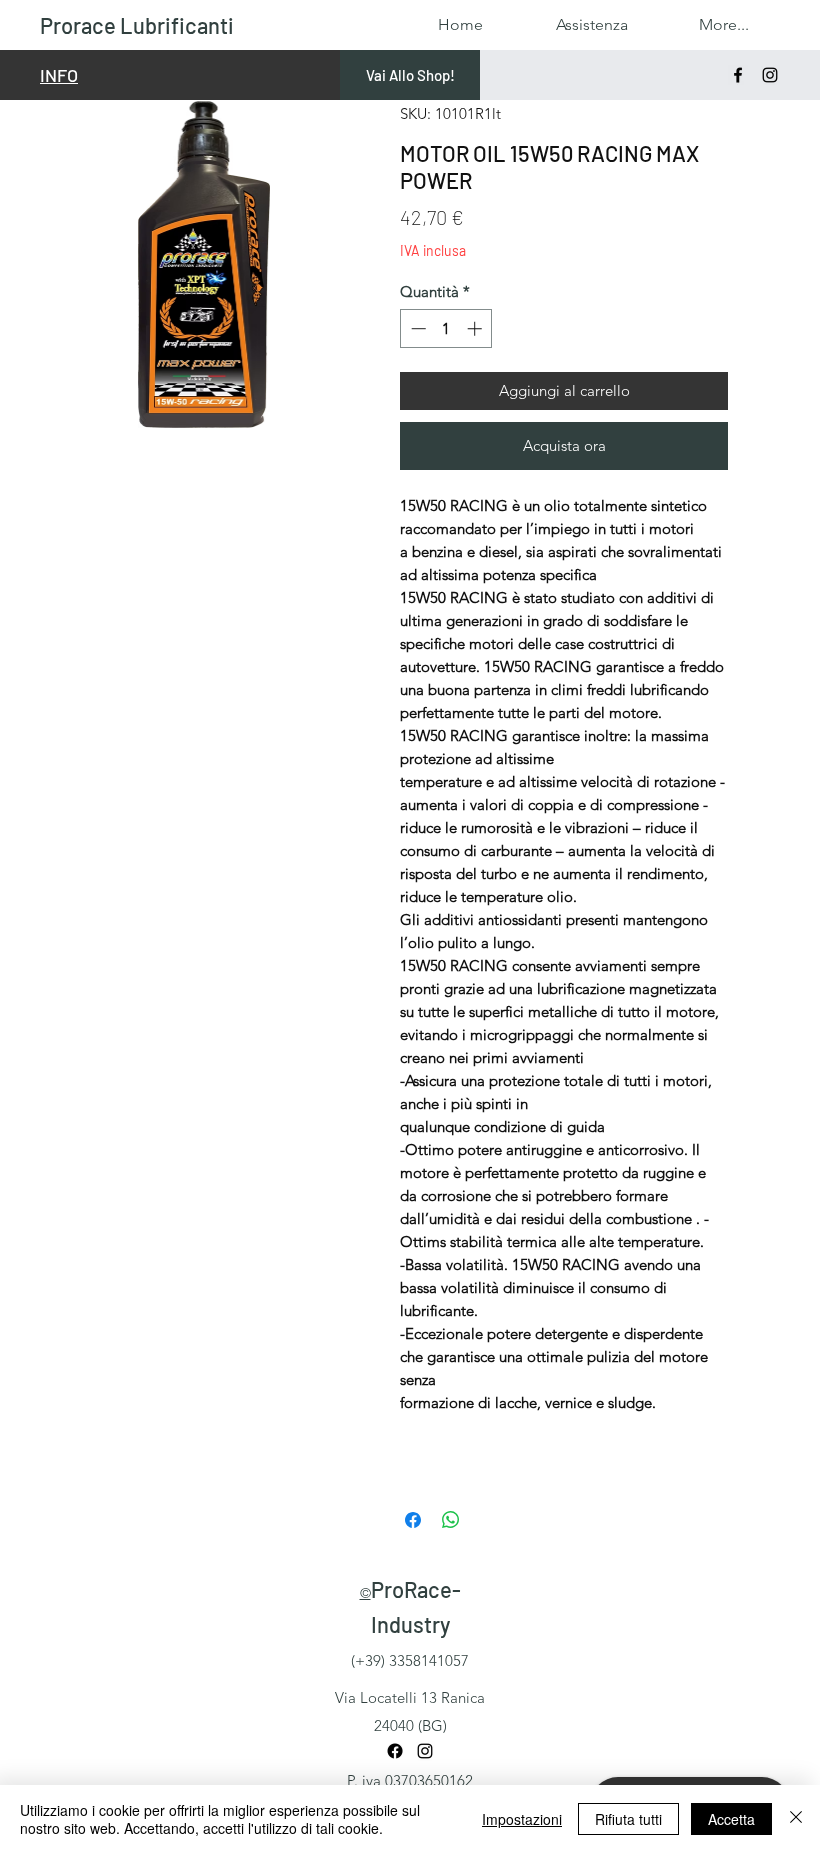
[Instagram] (770, 75)
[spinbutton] (446, 328)
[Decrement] (416, 328)
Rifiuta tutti (628, 1819)
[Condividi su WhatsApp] (451, 1520)
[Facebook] (738, 75)
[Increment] (476, 328)
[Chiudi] (796, 1819)
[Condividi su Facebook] (413, 1520)
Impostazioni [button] (522, 1819)
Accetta (731, 1819)
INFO (59, 75)
